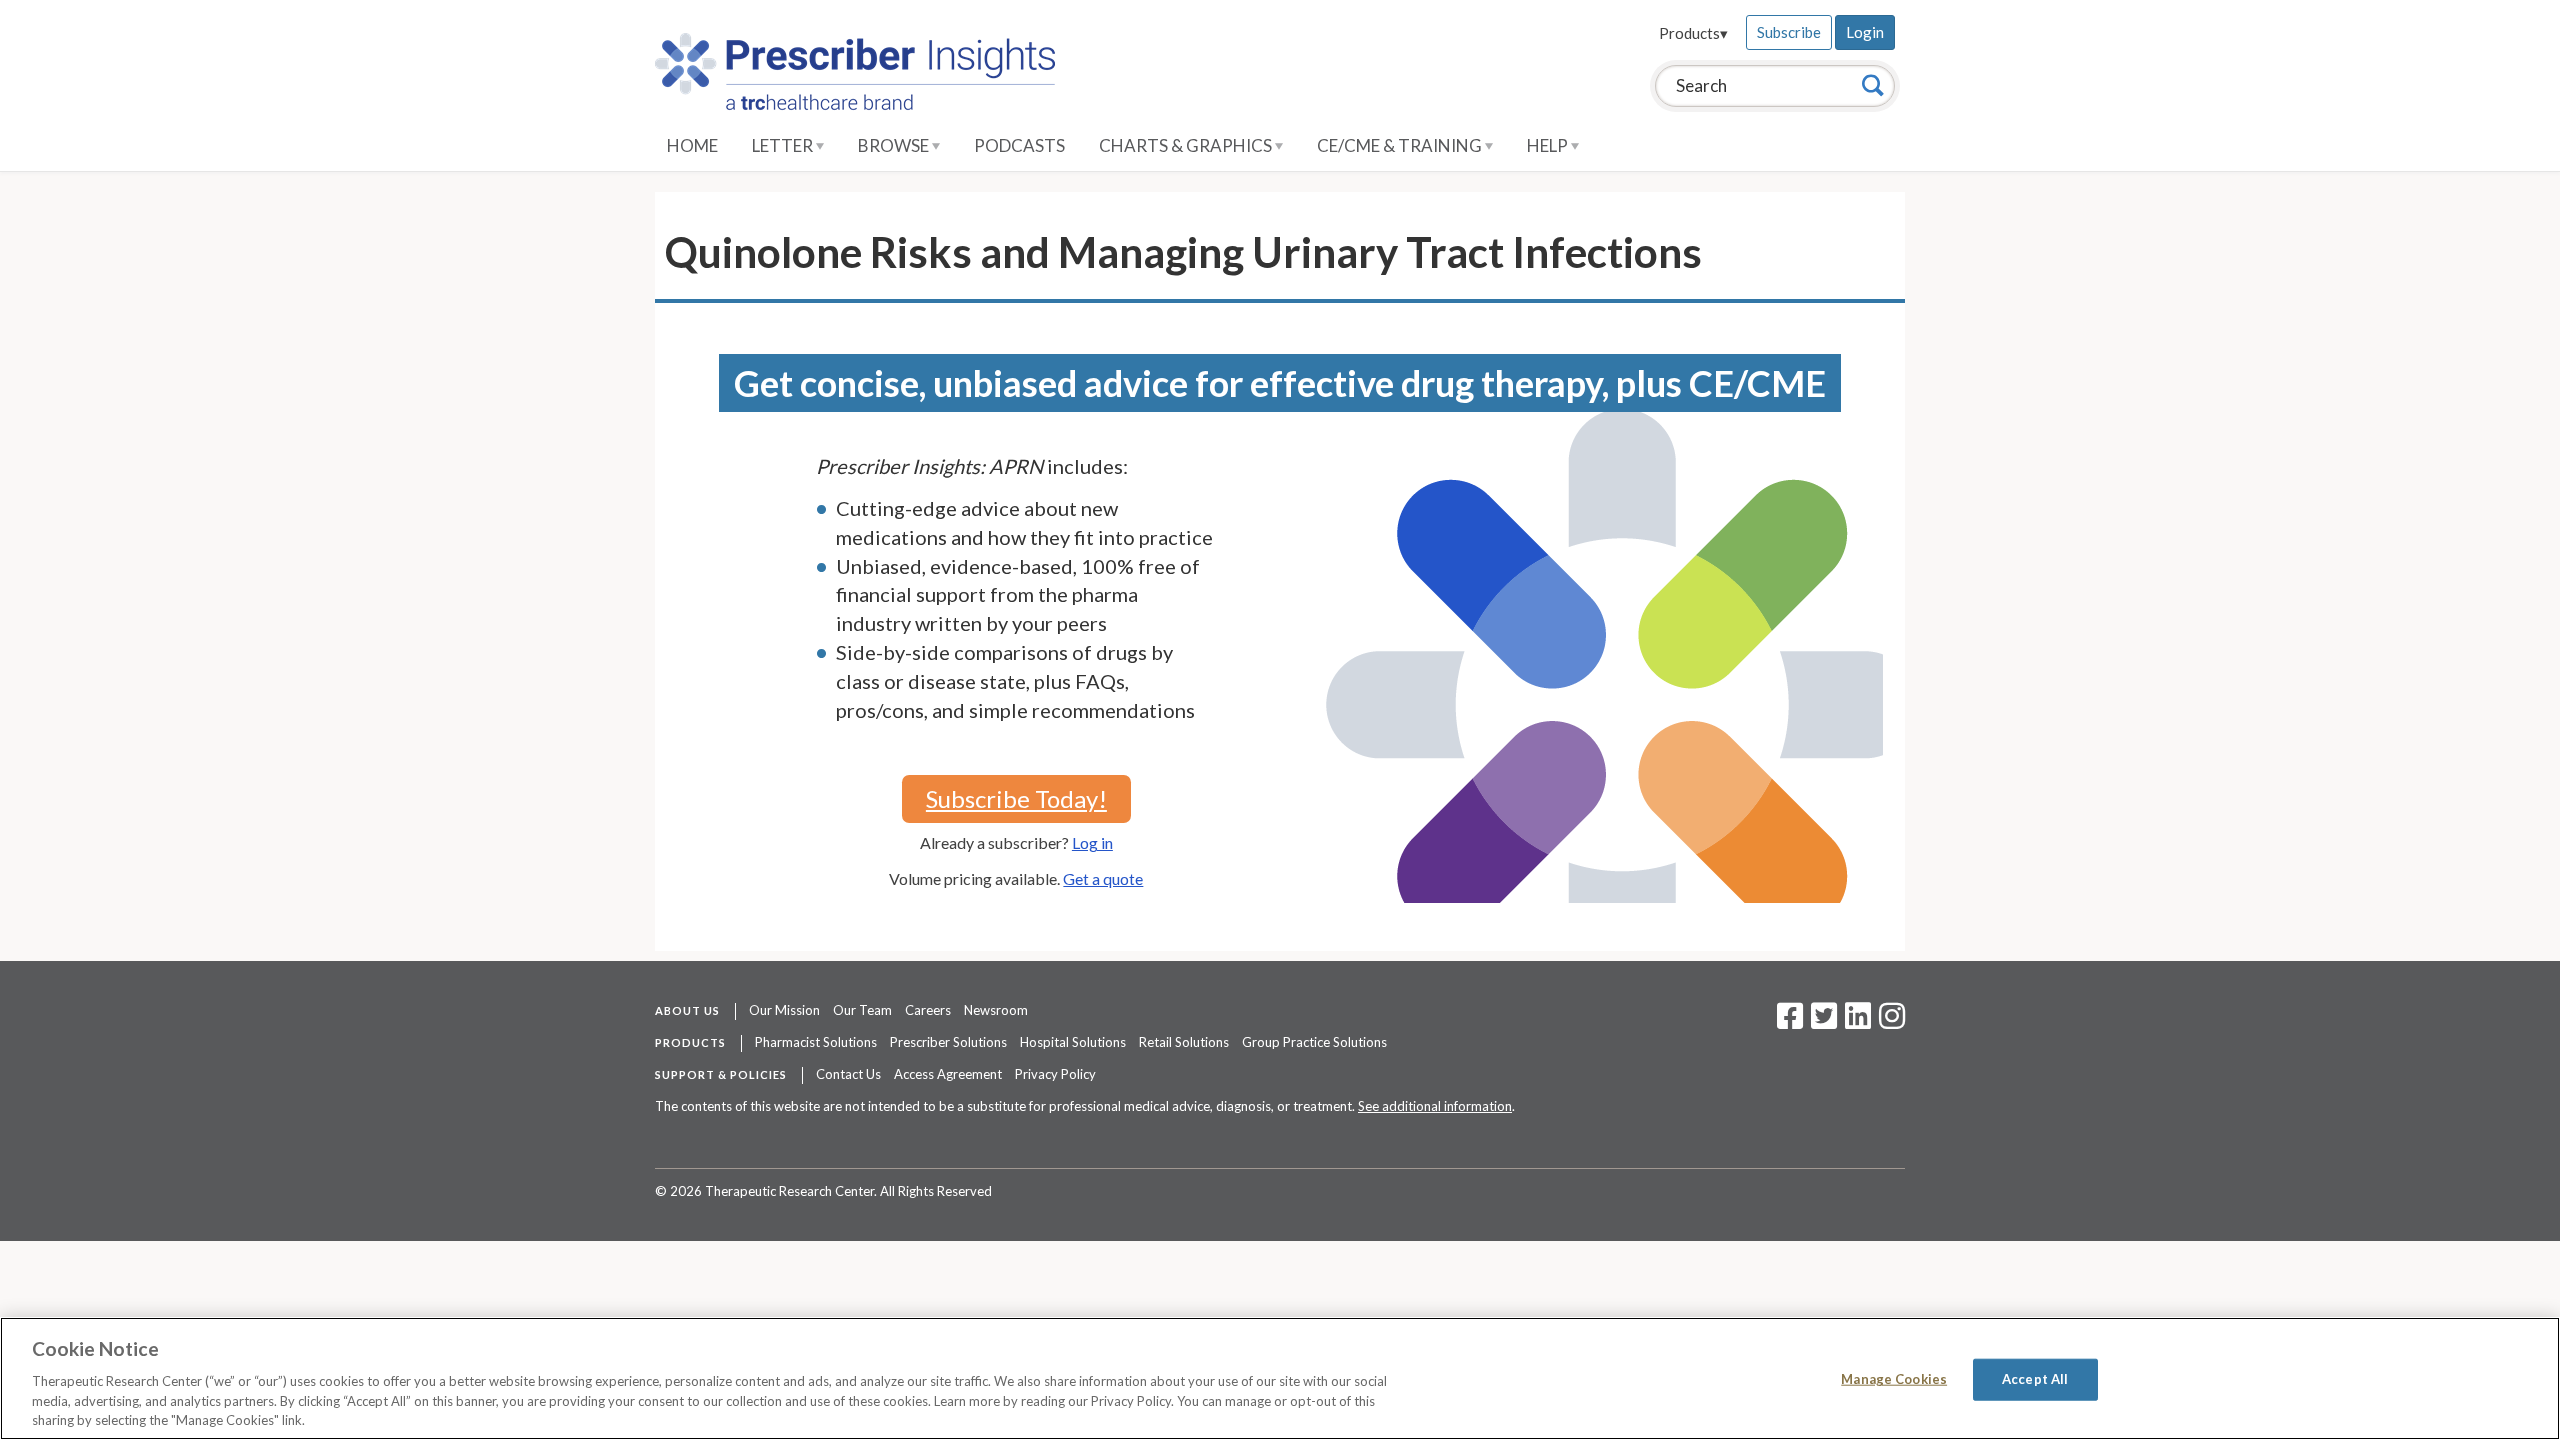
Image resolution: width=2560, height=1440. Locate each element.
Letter (784, 145)
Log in (1092, 842)
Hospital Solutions (1073, 1042)
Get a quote (1103, 878)
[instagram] (1892, 1022)
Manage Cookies (1894, 1379)
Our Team (862, 1010)
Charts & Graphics (1187, 145)
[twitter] (1821, 1022)
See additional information (1435, 1106)
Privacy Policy (1055, 1074)
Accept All (2035, 1379)
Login (1865, 32)
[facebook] (1790, 1022)
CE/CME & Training (1401, 145)
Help (1549, 145)
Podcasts (1019, 145)
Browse (895, 145)
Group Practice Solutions (1314, 1042)
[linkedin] (1858, 1022)
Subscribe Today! (1016, 798)
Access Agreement (948, 1074)
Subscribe (1789, 32)
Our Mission (784, 1010)
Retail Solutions (1184, 1042)
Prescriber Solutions (948, 1042)
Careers (928, 1010)
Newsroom (996, 1010)
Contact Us (848, 1074)
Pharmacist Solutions (816, 1042)
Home (692, 145)
